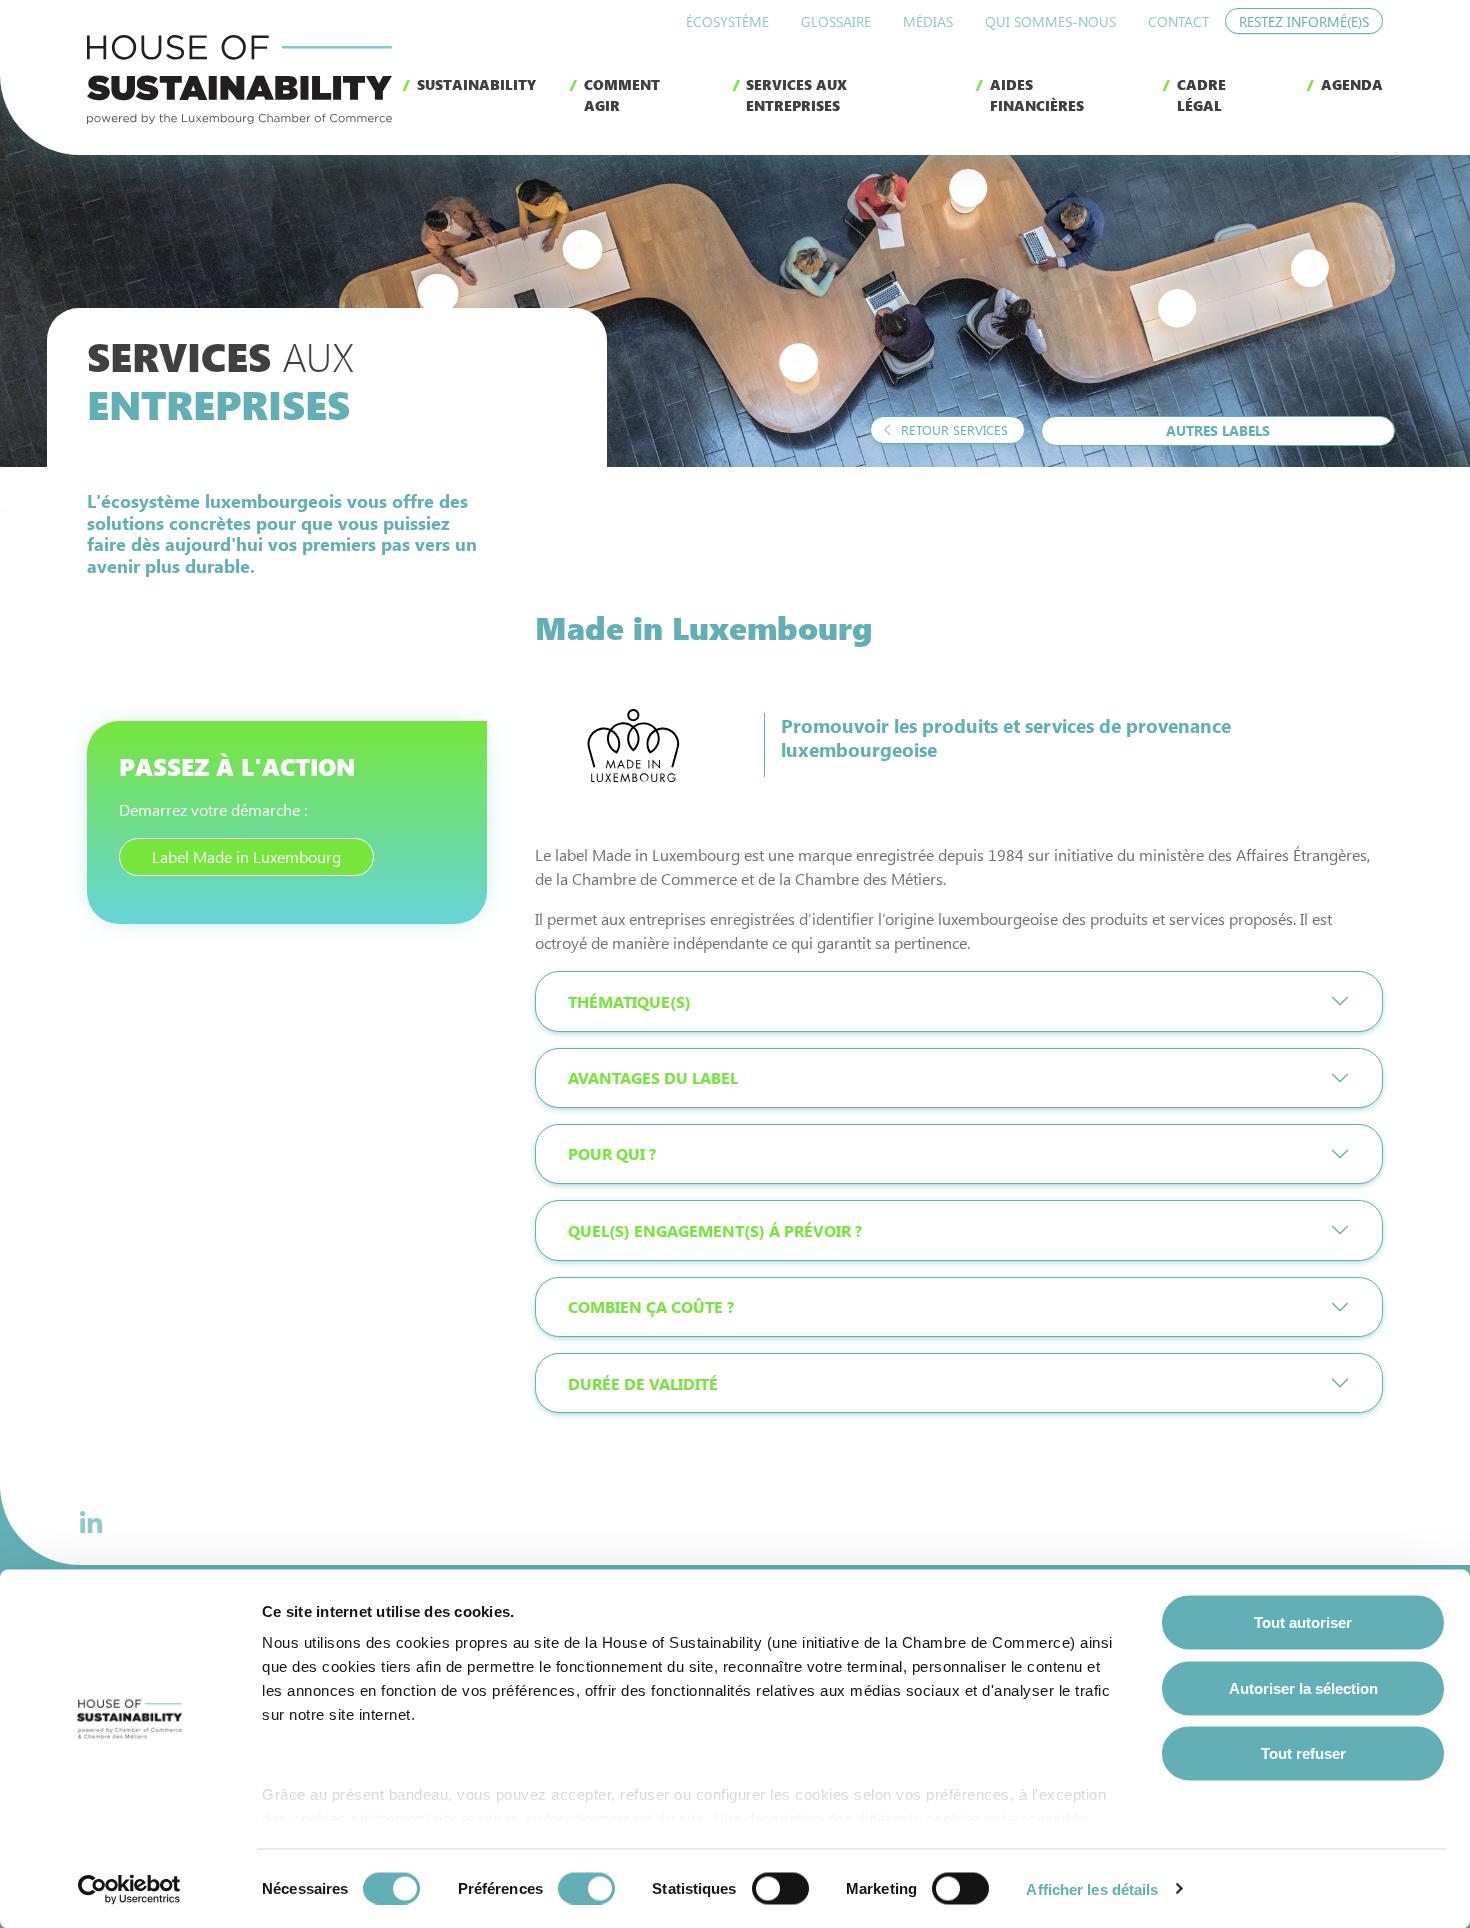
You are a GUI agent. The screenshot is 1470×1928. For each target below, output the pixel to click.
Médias (928, 21)
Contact (1178, 21)
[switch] (586, 1888)
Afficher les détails (1092, 1888)
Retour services (952, 429)
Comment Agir (622, 95)
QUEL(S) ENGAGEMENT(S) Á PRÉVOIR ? (715, 1230)
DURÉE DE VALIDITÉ (643, 1383)
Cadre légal (1201, 95)
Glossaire (836, 21)
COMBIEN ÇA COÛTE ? (651, 1306)
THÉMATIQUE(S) (629, 1001)
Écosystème (727, 21)
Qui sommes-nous (1050, 21)
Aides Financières (1037, 95)
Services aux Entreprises (796, 95)
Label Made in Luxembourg (246, 856)
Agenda (1352, 84)
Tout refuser (1303, 1753)
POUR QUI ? (612, 1153)
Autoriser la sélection (1303, 1687)
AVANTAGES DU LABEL (653, 1077)
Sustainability (476, 84)
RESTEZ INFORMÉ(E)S (1304, 21)
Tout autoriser (1303, 1622)
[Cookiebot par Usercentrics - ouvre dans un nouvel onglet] (129, 1889)
